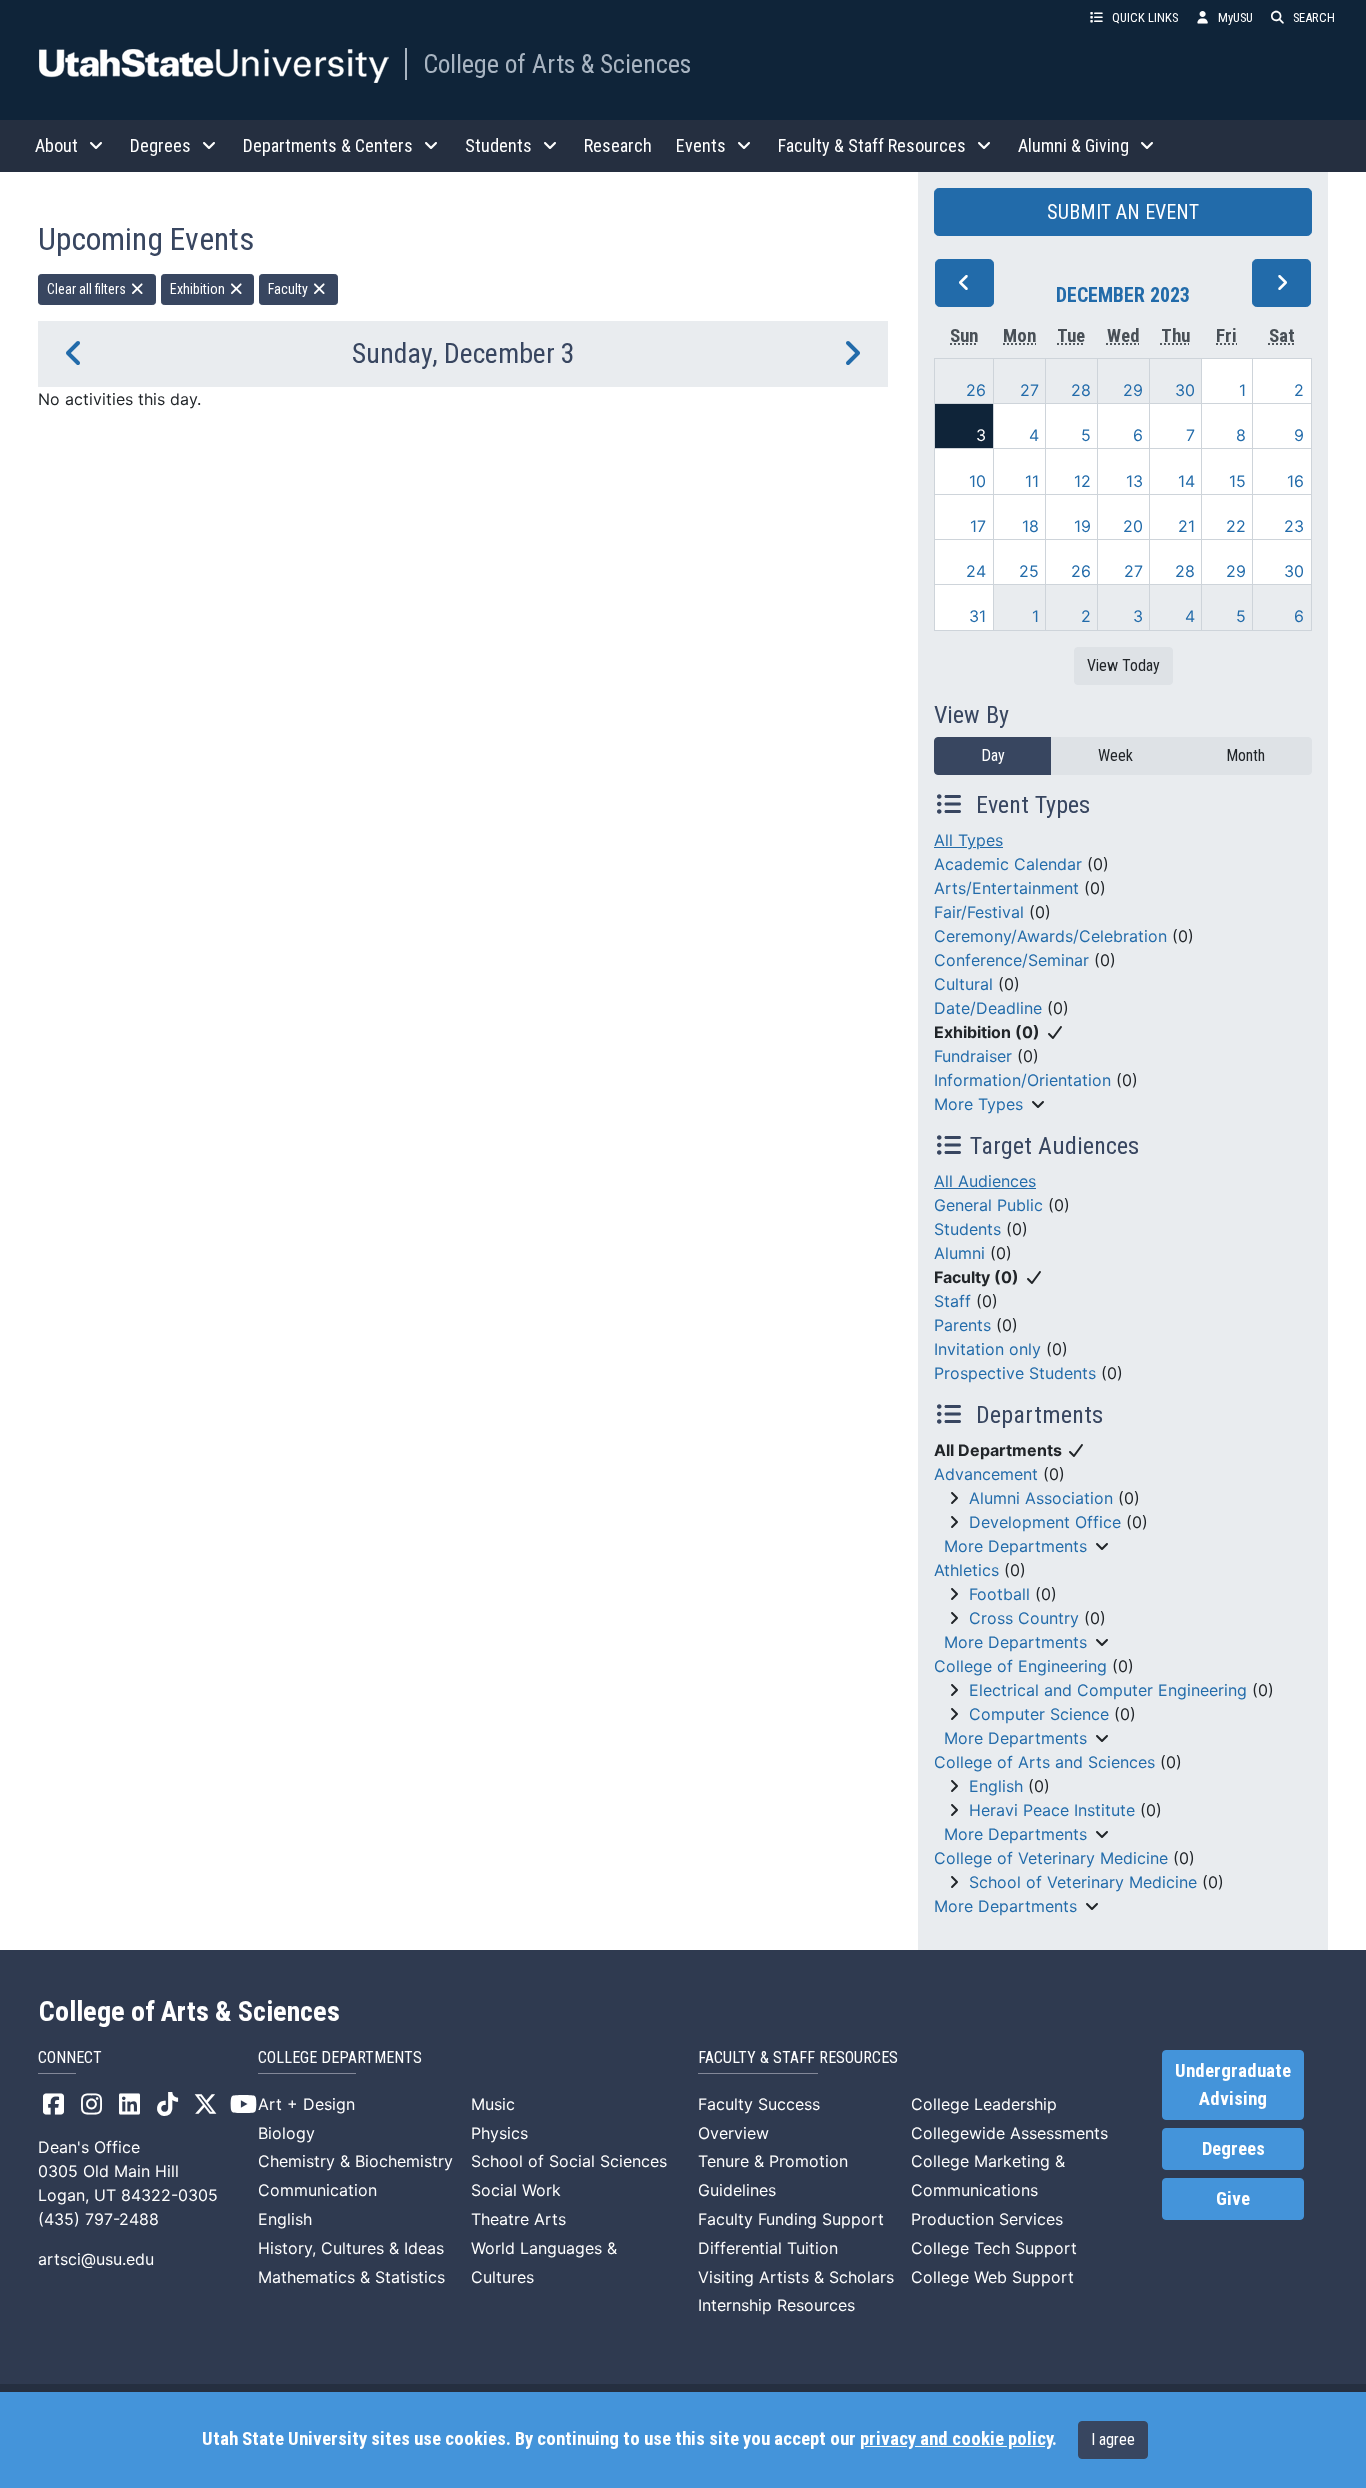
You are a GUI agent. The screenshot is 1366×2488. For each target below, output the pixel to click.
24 (976, 571)
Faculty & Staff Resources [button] (872, 145)
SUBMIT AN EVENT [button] (1123, 212)
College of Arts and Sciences (1044, 1762)
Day (993, 755)
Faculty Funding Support (791, 2219)
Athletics (966, 1570)
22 (1236, 526)
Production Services (987, 2219)
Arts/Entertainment (1006, 888)
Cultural (963, 984)
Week (1115, 755)
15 (1237, 481)
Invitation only (987, 1349)
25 (1029, 571)
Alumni (959, 1253)
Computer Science (1039, 1714)
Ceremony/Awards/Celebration (1050, 936)
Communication (317, 2190)
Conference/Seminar (1011, 960)
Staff (952, 1301)
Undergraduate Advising (1233, 2085)
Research (618, 145)
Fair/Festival (979, 912)
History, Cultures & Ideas (351, 2248)
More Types (978, 1104)
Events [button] (701, 145)
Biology (286, 2133)
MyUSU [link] (1235, 17)
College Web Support (992, 2277)
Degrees (1233, 2149)
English (996, 1786)
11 (1032, 481)
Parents (962, 1325)
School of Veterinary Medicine (1083, 1882)
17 (978, 526)
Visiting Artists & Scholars (796, 2277)
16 (1295, 481)
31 (977, 616)
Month (1245, 755)
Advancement (986, 1474)
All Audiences (985, 1181)
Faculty (289, 289)
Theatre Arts (518, 2219)
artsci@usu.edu (96, 2259)
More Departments (1015, 1546)
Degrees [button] (160, 145)
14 (1186, 481)
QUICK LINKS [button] (1145, 17)
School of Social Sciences (569, 2161)
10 (977, 481)
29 (1133, 390)
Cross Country (1024, 1618)
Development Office (1045, 1522)
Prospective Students (1015, 1373)
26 (976, 390)
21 (1186, 526)
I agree (1113, 2439)
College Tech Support (994, 2248)
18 (1030, 526)
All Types (968, 840)
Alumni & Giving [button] (1073, 145)
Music (493, 2104)
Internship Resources (776, 2305)
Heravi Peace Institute (1052, 1810)
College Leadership (984, 2104)
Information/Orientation (1022, 1080)
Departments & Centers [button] (328, 145)
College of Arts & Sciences (557, 64)
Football (999, 1594)
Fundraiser (973, 1056)
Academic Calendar (1008, 864)
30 (1185, 390)
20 (1133, 526)
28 (1081, 390)
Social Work (516, 2190)
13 (1134, 481)
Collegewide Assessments (1009, 2133)
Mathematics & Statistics (351, 2277)
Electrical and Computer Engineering (1108, 1690)
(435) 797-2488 (98, 2219)
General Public (988, 1205)
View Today (1123, 665)
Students (967, 1229)
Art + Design (306, 2104)
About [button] (56, 145)
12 (1082, 481)
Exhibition (199, 289)
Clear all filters (88, 289)
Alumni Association (1041, 1498)
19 (1082, 526)
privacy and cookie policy (956, 2439)
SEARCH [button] (1314, 17)
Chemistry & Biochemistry (355, 2161)
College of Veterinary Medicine (1051, 1858)
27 (1029, 390)
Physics (499, 2133)
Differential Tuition (768, 2248)
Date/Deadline (988, 1008)
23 (1294, 526)
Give (1233, 2199)
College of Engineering (1020, 1666)
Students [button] (498, 145)
